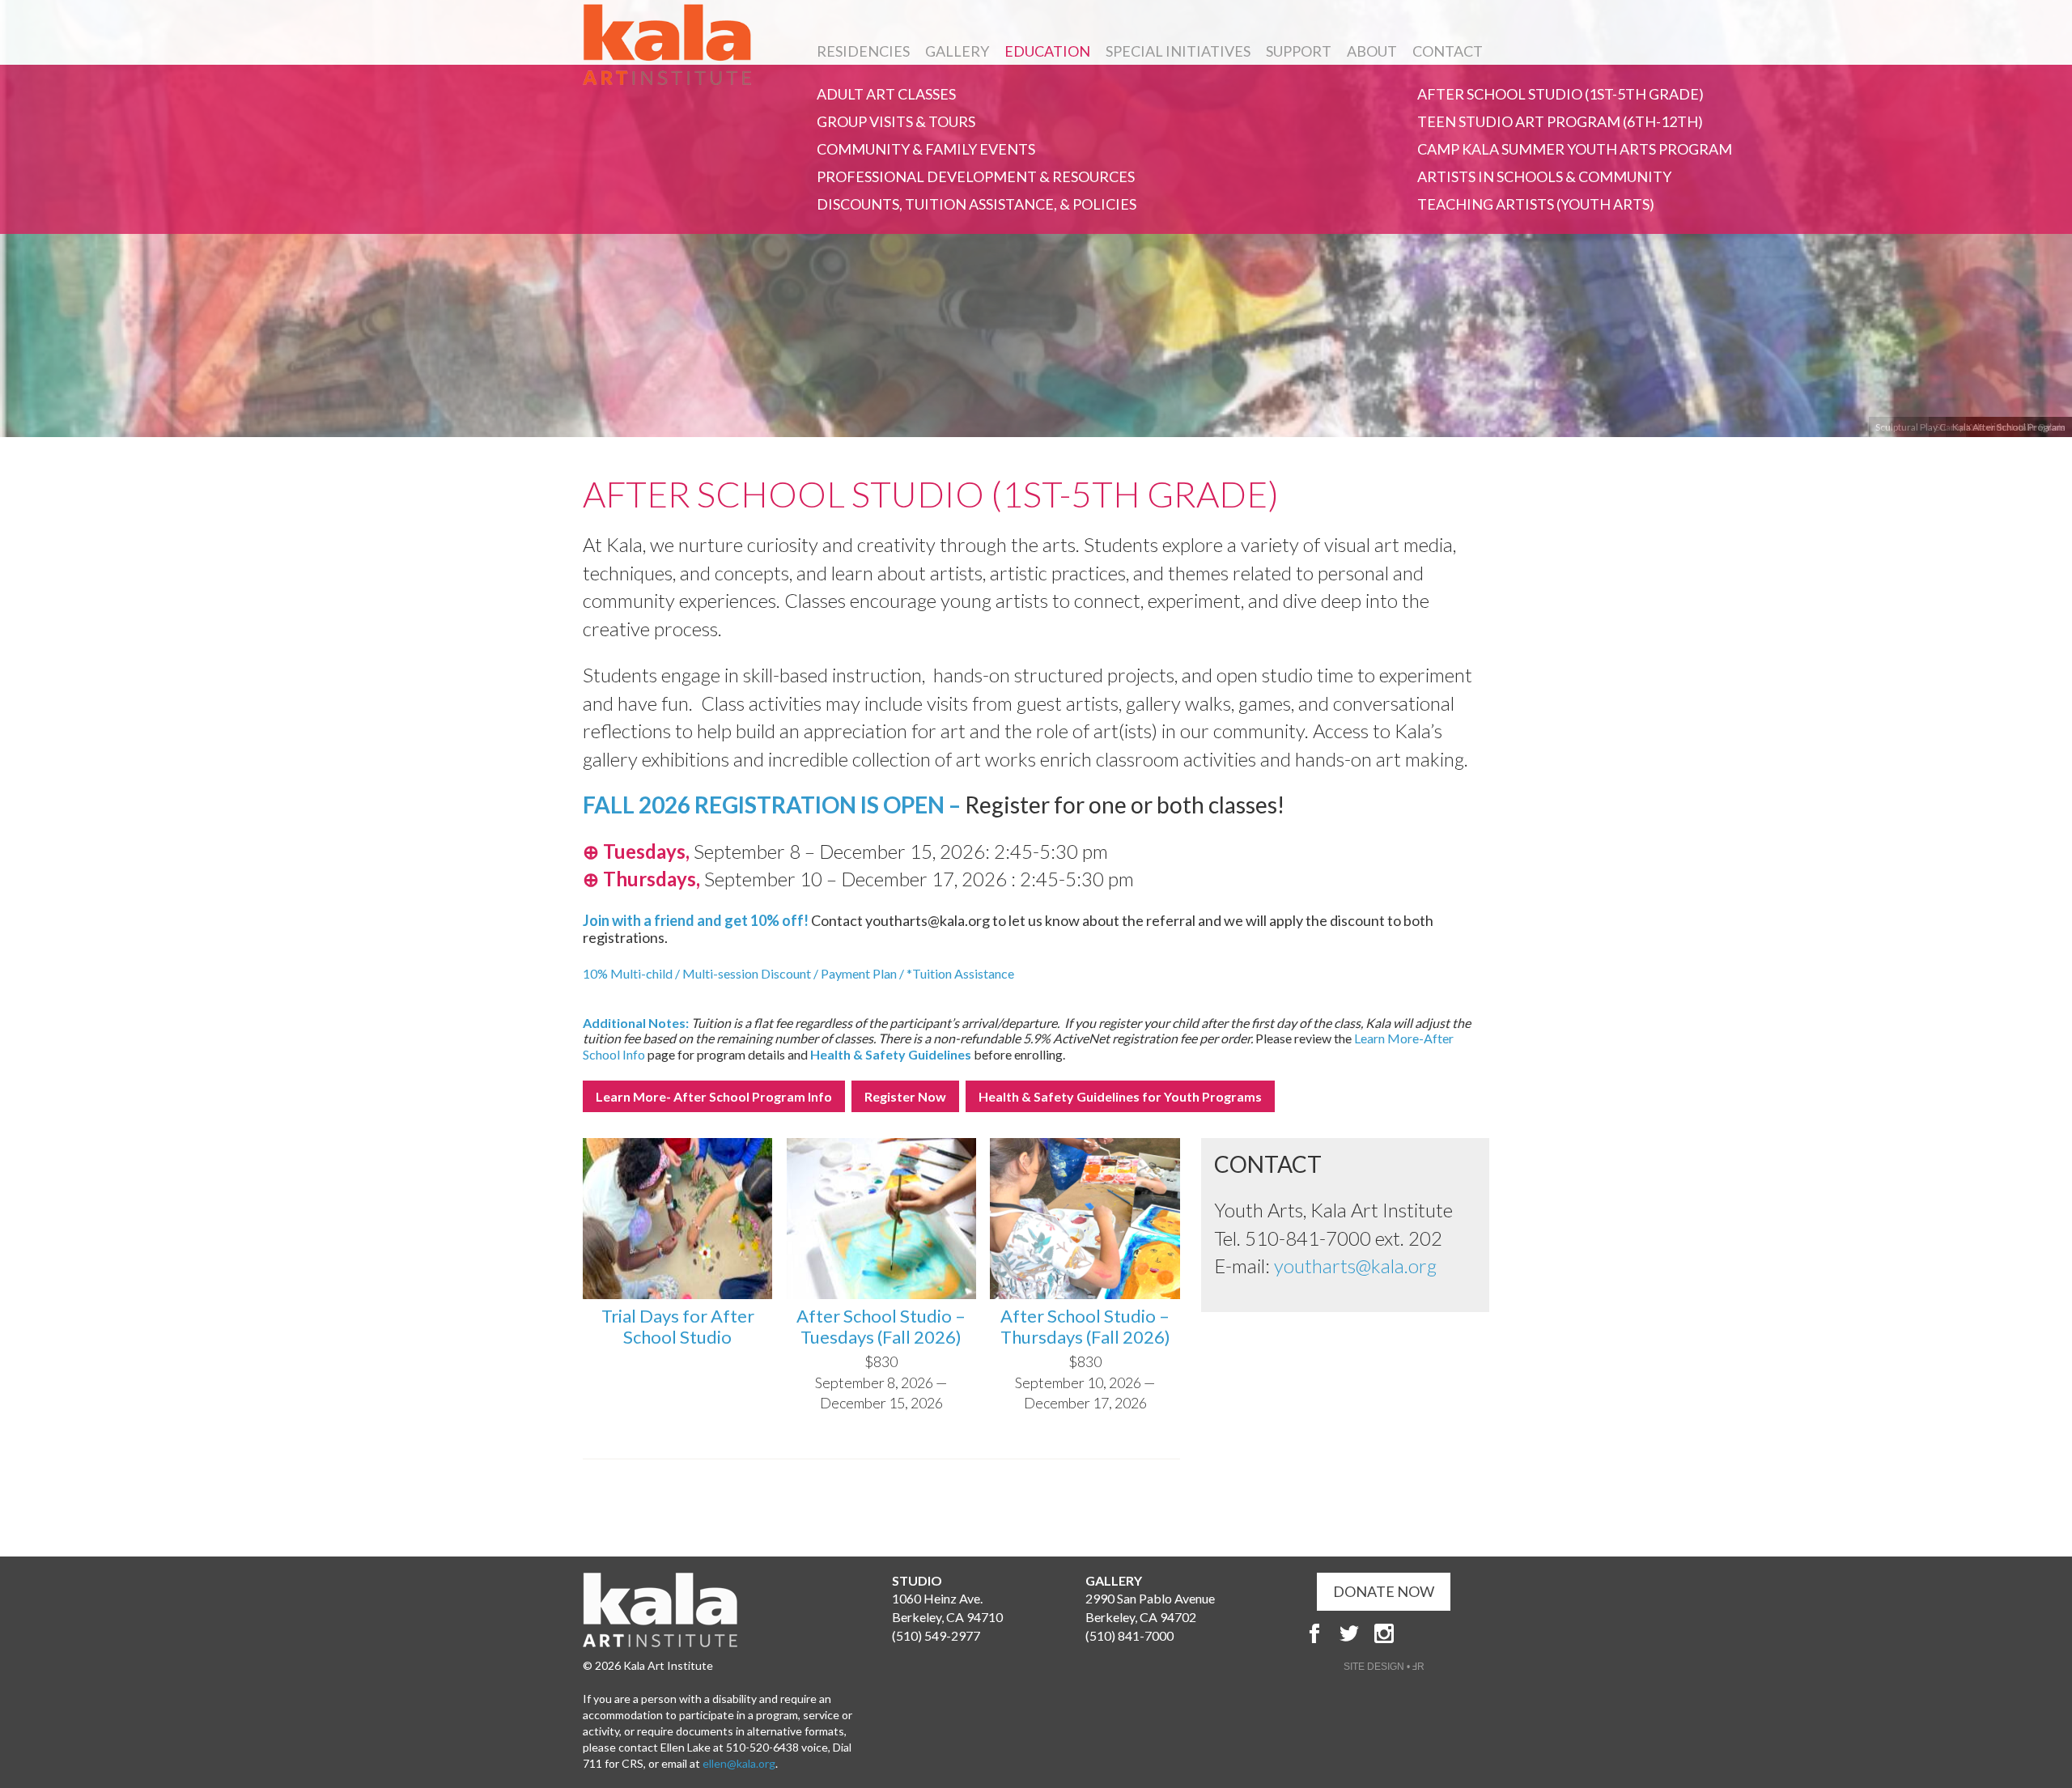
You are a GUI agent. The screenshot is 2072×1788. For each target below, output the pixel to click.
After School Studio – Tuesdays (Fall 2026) (881, 1326)
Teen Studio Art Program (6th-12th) (1560, 121)
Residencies (863, 51)
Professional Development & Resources (976, 176)
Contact (1448, 51)
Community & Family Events (926, 149)
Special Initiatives (1178, 51)
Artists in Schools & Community (1544, 176)
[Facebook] (1314, 1633)
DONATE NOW (1384, 1591)
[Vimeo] (1454, 1633)
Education (1047, 51)
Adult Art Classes (886, 94)
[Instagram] (1384, 1633)
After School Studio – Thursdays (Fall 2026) (1085, 1326)
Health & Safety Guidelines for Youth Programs (1120, 1096)
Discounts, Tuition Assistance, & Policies (977, 204)
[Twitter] (1349, 1633)
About (1372, 51)
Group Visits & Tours (896, 121)
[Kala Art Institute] (667, 45)
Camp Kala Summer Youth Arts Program (1575, 149)
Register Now (905, 1096)
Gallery (957, 51)
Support (1299, 51)
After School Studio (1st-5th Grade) (1560, 94)
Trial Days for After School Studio (678, 1326)
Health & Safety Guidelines (891, 1054)
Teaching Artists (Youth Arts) (1536, 204)
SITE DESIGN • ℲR (1384, 1667)
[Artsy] (1419, 1633)
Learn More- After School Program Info (714, 1096)
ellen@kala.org (739, 1763)
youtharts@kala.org (1355, 1266)
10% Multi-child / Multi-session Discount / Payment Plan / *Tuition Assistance (798, 973)
